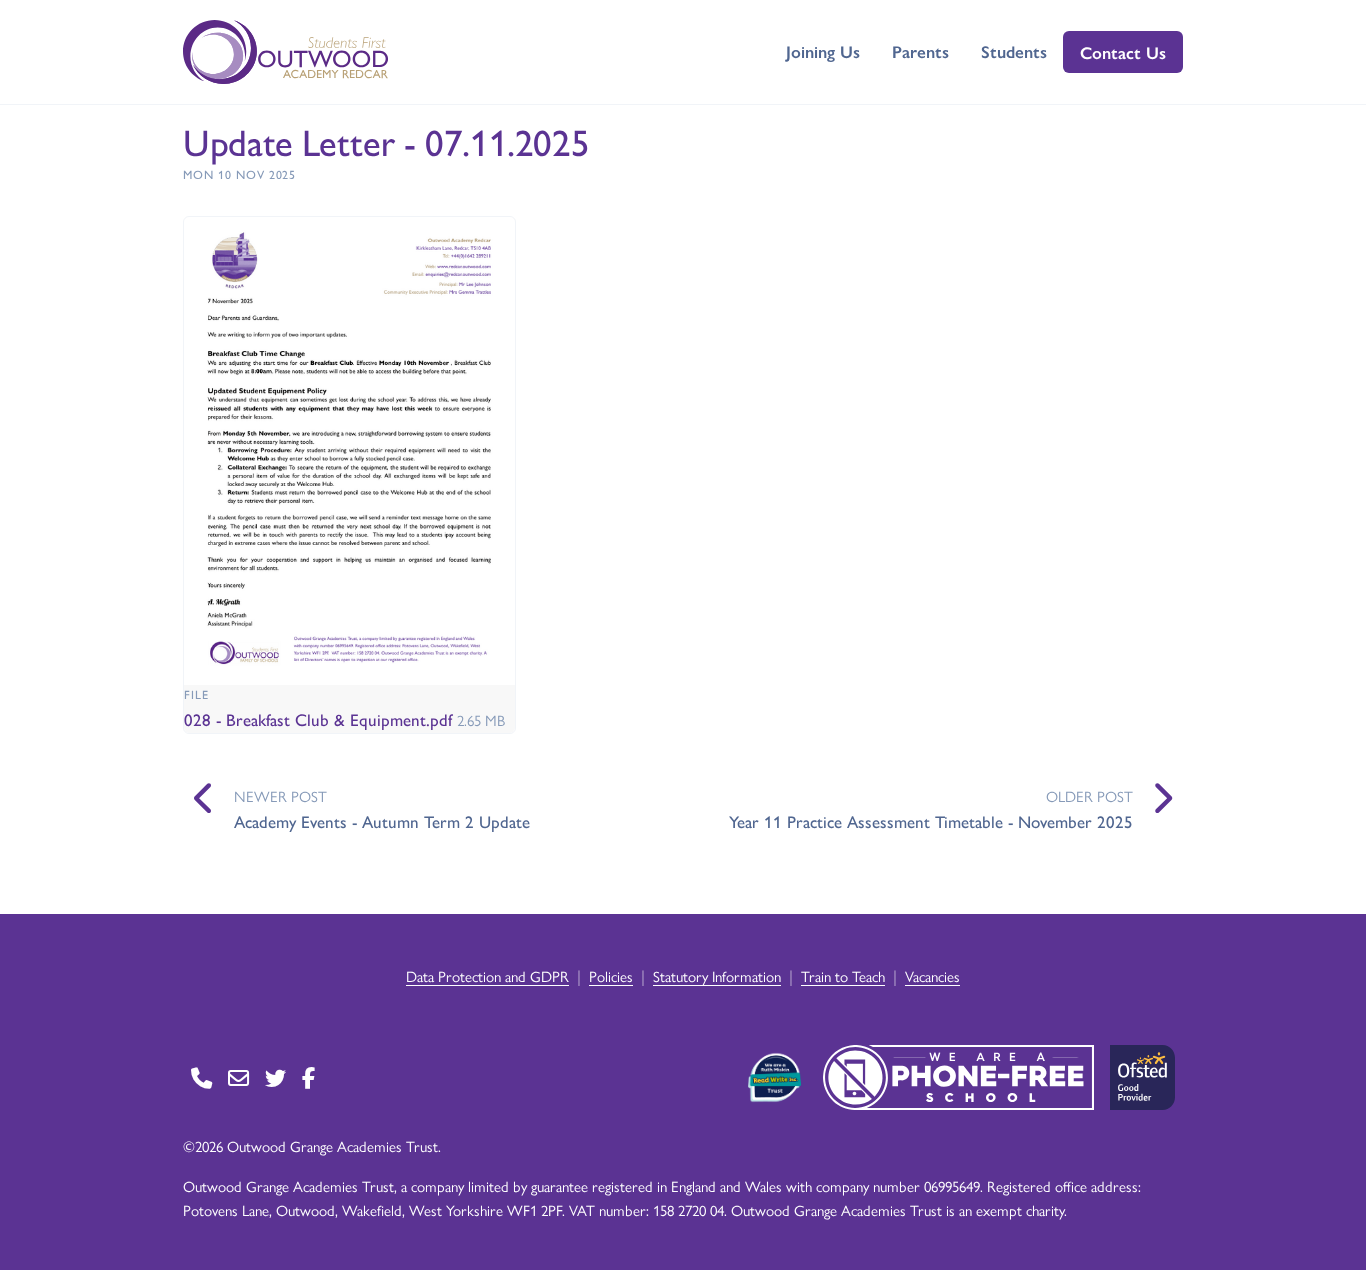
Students (1014, 51)
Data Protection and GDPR (487, 975)
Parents (920, 51)
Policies (611, 975)
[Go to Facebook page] (308, 1077)
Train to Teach (843, 975)
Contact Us (1123, 52)
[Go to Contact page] (201, 1077)
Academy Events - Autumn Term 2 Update (382, 821)
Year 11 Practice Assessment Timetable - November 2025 (931, 821)
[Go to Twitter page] (275, 1077)
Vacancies (932, 975)
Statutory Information (717, 975)
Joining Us (823, 51)
